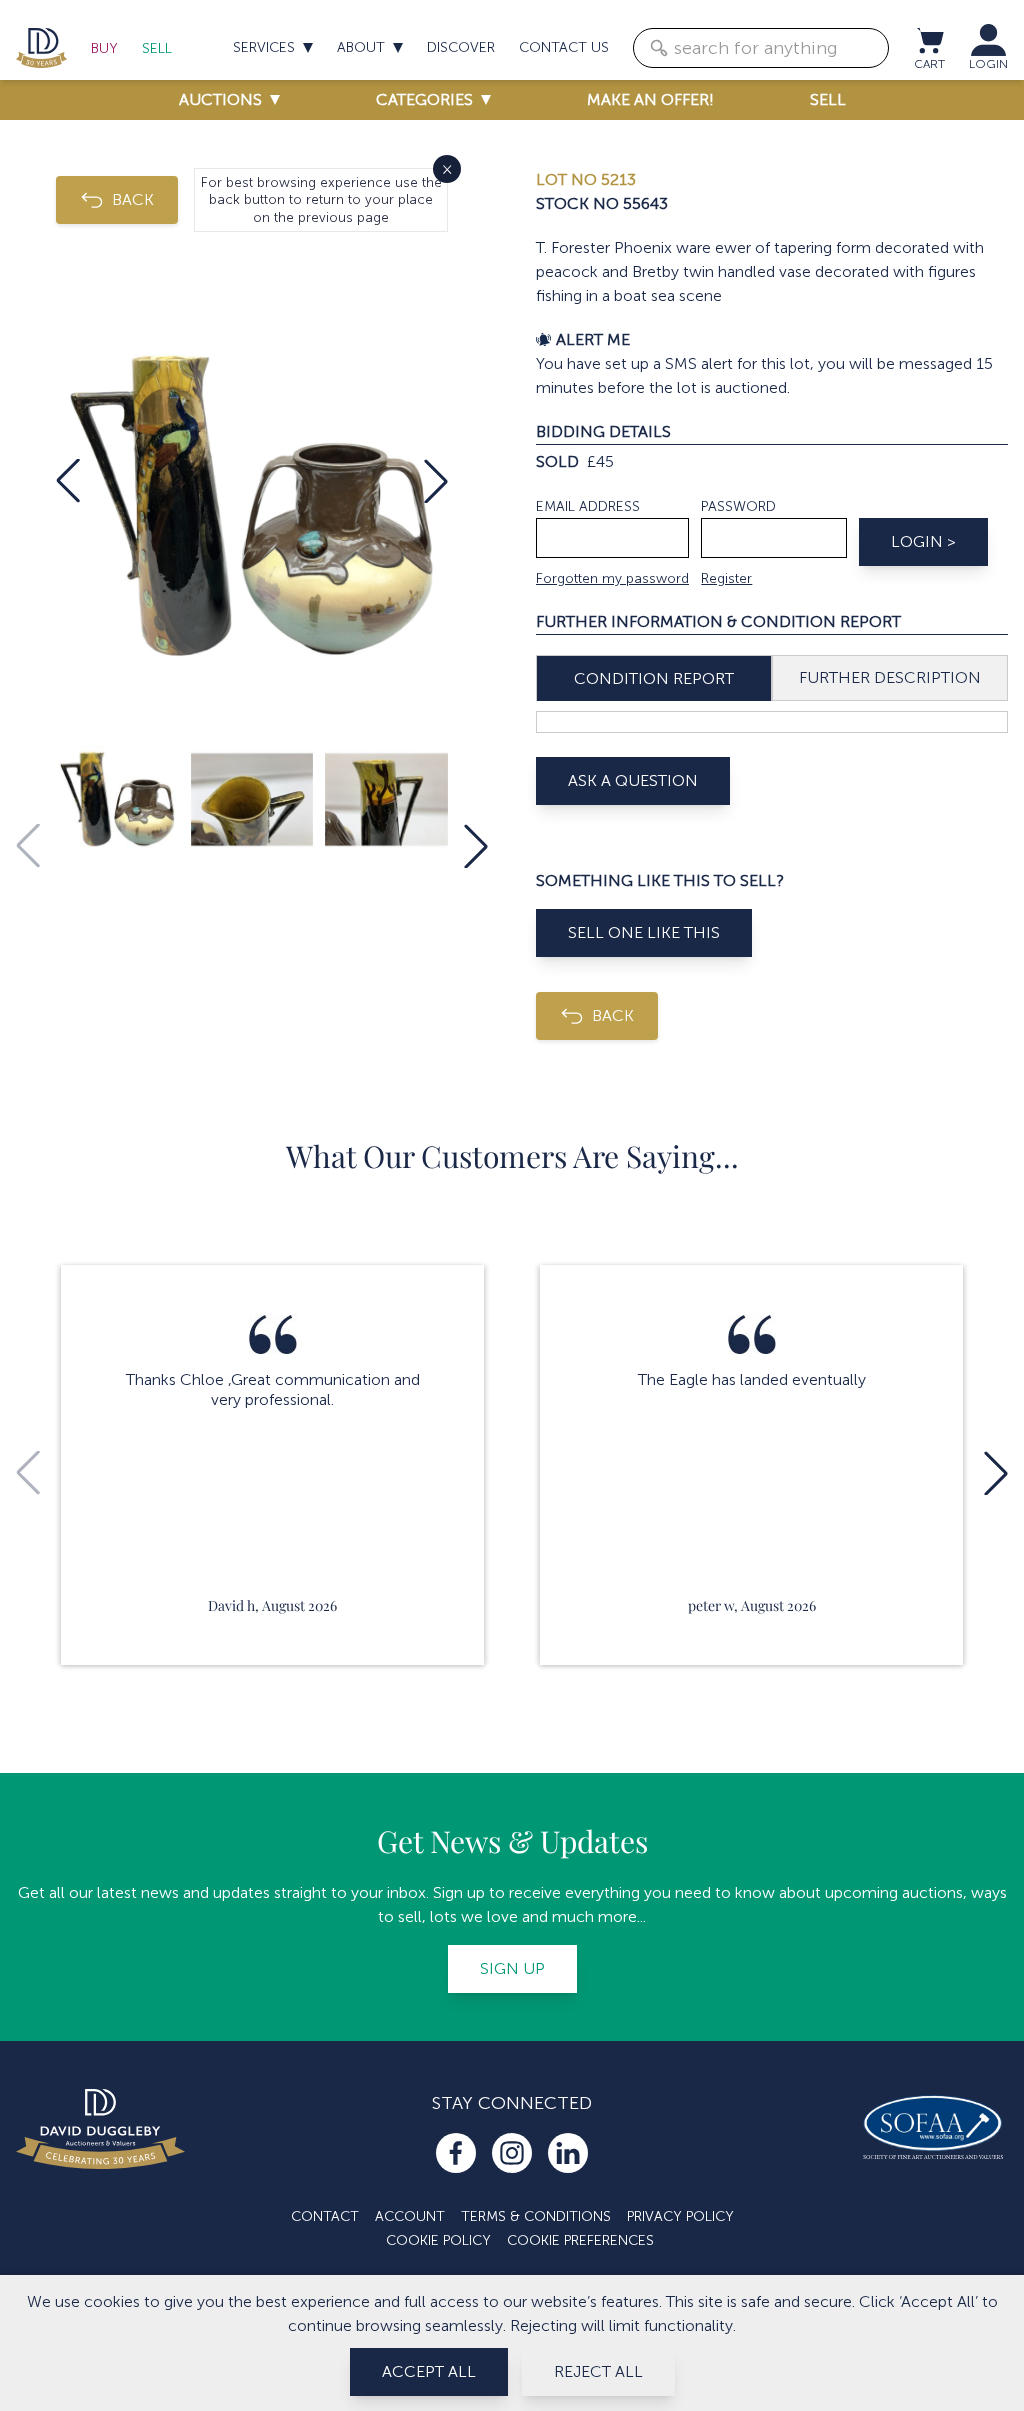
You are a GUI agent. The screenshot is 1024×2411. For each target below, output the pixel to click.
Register (726, 578)
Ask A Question (633, 780)
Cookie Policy (438, 2240)
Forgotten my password (612, 578)
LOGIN (988, 64)
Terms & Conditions (536, 2216)
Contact (325, 2216)
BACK (133, 199)
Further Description (890, 677)
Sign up (512, 1968)
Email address (588, 506)
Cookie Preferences (580, 2240)
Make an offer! (650, 99)
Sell (157, 48)
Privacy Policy (680, 2216)
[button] (68, 481)
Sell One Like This (644, 932)
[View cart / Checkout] (929, 40)
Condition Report (654, 678)
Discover (461, 47)
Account (410, 2216)
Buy (104, 48)
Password (738, 506)
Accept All (429, 2371)
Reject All (598, 2371)
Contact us (564, 47)
